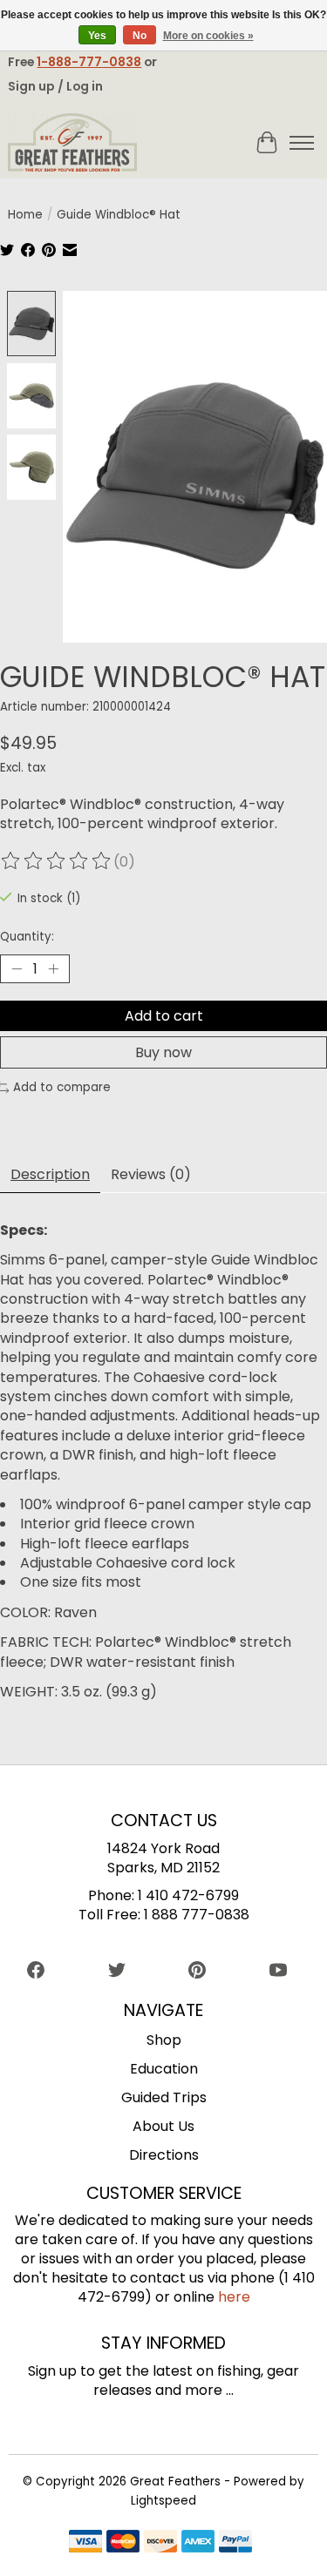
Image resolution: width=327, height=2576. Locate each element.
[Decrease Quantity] (17, 968)
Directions (164, 2155)
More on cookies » (208, 36)
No (140, 36)
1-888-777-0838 (89, 62)
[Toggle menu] (302, 143)
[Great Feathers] (72, 143)
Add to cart (164, 1016)
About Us (163, 2126)
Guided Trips (164, 2097)
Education (164, 2069)
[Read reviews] (57, 862)
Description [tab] (50, 1174)
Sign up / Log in (55, 86)
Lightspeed (163, 2501)
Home (25, 215)
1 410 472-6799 (188, 1895)
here (234, 2297)
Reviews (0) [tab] (151, 1174)
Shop (164, 2040)
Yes (97, 36)
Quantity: (27, 937)
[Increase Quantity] (53, 968)
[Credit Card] (160, 2544)
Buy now (163, 1052)
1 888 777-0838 (197, 1915)
